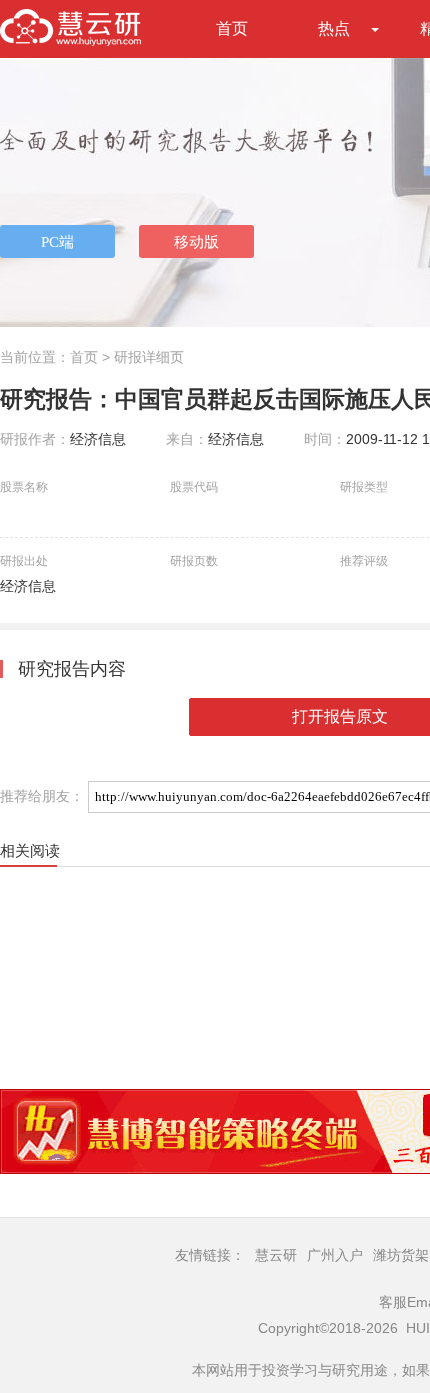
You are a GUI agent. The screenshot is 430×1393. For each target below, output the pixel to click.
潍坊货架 (401, 1255)
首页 (232, 28)
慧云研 (276, 1255)
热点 (334, 28)
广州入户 (335, 1255)
